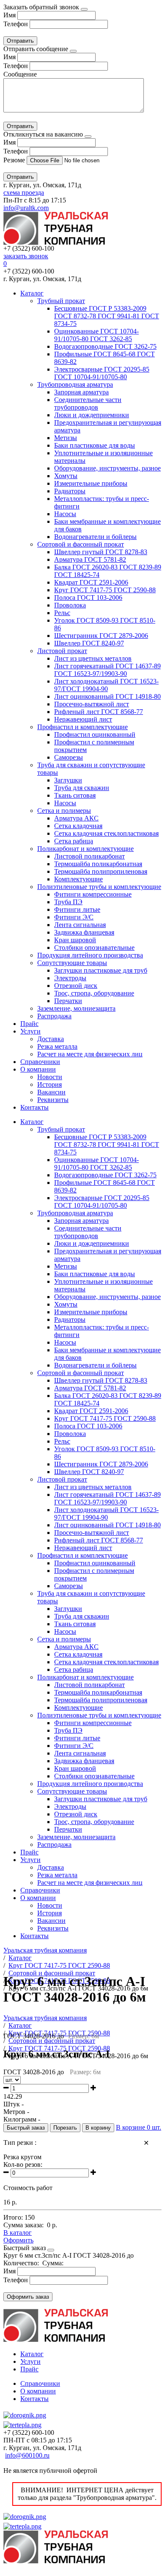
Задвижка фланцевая (84, 932)
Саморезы (69, 757)
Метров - (16, 2112)
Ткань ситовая (75, 795)
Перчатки (68, 1001)
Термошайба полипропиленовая (101, 871)
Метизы (66, 438)
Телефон (16, 24)
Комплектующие (78, 879)
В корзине (139, 2127)
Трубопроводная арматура (75, 384)
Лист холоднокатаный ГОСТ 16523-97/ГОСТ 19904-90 (106, 685)
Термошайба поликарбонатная (98, 864)
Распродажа (54, 1016)
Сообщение (20, 74)
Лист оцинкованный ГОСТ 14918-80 (107, 696)
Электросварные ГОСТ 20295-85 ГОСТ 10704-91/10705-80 (102, 373)
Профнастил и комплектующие (82, 727)
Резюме (15, 160)
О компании (38, 1069)
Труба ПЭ (68, 902)
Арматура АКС (76, 818)
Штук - (14, 2104)
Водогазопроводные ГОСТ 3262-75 (105, 346)
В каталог (18, 2233)
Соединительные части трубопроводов (88, 403)
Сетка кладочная (78, 826)
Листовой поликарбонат (89, 856)
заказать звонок (26, 256)
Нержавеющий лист (83, 719)
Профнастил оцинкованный (95, 734)
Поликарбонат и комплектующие (85, 849)
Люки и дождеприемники (92, 415)
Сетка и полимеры (64, 811)
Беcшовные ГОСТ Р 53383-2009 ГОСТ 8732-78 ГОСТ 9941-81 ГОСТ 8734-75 (107, 316)
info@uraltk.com (26, 208)
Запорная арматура (81, 392)
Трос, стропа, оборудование (94, 993)
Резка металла (57, 1046)
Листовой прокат (62, 651)
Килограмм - (22, 2119)
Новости (50, 1077)
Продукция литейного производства (90, 955)
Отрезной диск (76, 986)
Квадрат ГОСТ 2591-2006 (91, 582)
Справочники (40, 1062)
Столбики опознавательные (94, 948)
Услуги (30, 1031)
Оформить (18, 2240)
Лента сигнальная (80, 925)
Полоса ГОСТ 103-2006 (88, 598)
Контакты (34, 1107)
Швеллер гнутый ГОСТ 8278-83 (101, 552)
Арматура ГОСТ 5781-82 (90, 559)
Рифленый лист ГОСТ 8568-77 (99, 712)
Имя (10, 15)
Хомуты (66, 476)
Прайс (29, 1024)
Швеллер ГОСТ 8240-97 (89, 643)
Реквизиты (53, 1100)
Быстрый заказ (26, 2128)
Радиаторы (70, 491)
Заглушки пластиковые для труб (101, 970)
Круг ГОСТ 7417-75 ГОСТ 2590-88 (105, 590)
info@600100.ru (27, 2455)
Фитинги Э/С (74, 917)
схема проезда (24, 193)
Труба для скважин (82, 788)
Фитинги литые (77, 909)
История (49, 1084)
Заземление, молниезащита (76, 1008)
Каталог (32, 293)
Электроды (70, 978)
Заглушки (68, 780)
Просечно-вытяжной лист (92, 704)
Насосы (65, 514)
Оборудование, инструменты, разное (107, 468)
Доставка (51, 1039)
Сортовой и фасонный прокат (81, 544)
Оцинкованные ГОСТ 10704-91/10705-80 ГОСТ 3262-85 (96, 335)
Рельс (62, 613)
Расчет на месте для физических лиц (90, 1054)
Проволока (70, 605)
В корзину (98, 2128)
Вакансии (51, 1092)
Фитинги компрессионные (93, 894)
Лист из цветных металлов (93, 658)
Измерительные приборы (91, 483)
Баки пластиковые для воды (95, 445)
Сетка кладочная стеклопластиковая (106, 833)
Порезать (65, 2128)
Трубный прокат (61, 301)
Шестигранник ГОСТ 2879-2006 (101, 636)
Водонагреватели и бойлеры (95, 537)
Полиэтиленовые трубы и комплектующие (99, 887)
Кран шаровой (75, 940)
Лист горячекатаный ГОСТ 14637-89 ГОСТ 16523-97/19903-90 (107, 670)
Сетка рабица (74, 841)
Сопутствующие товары (72, 963)
